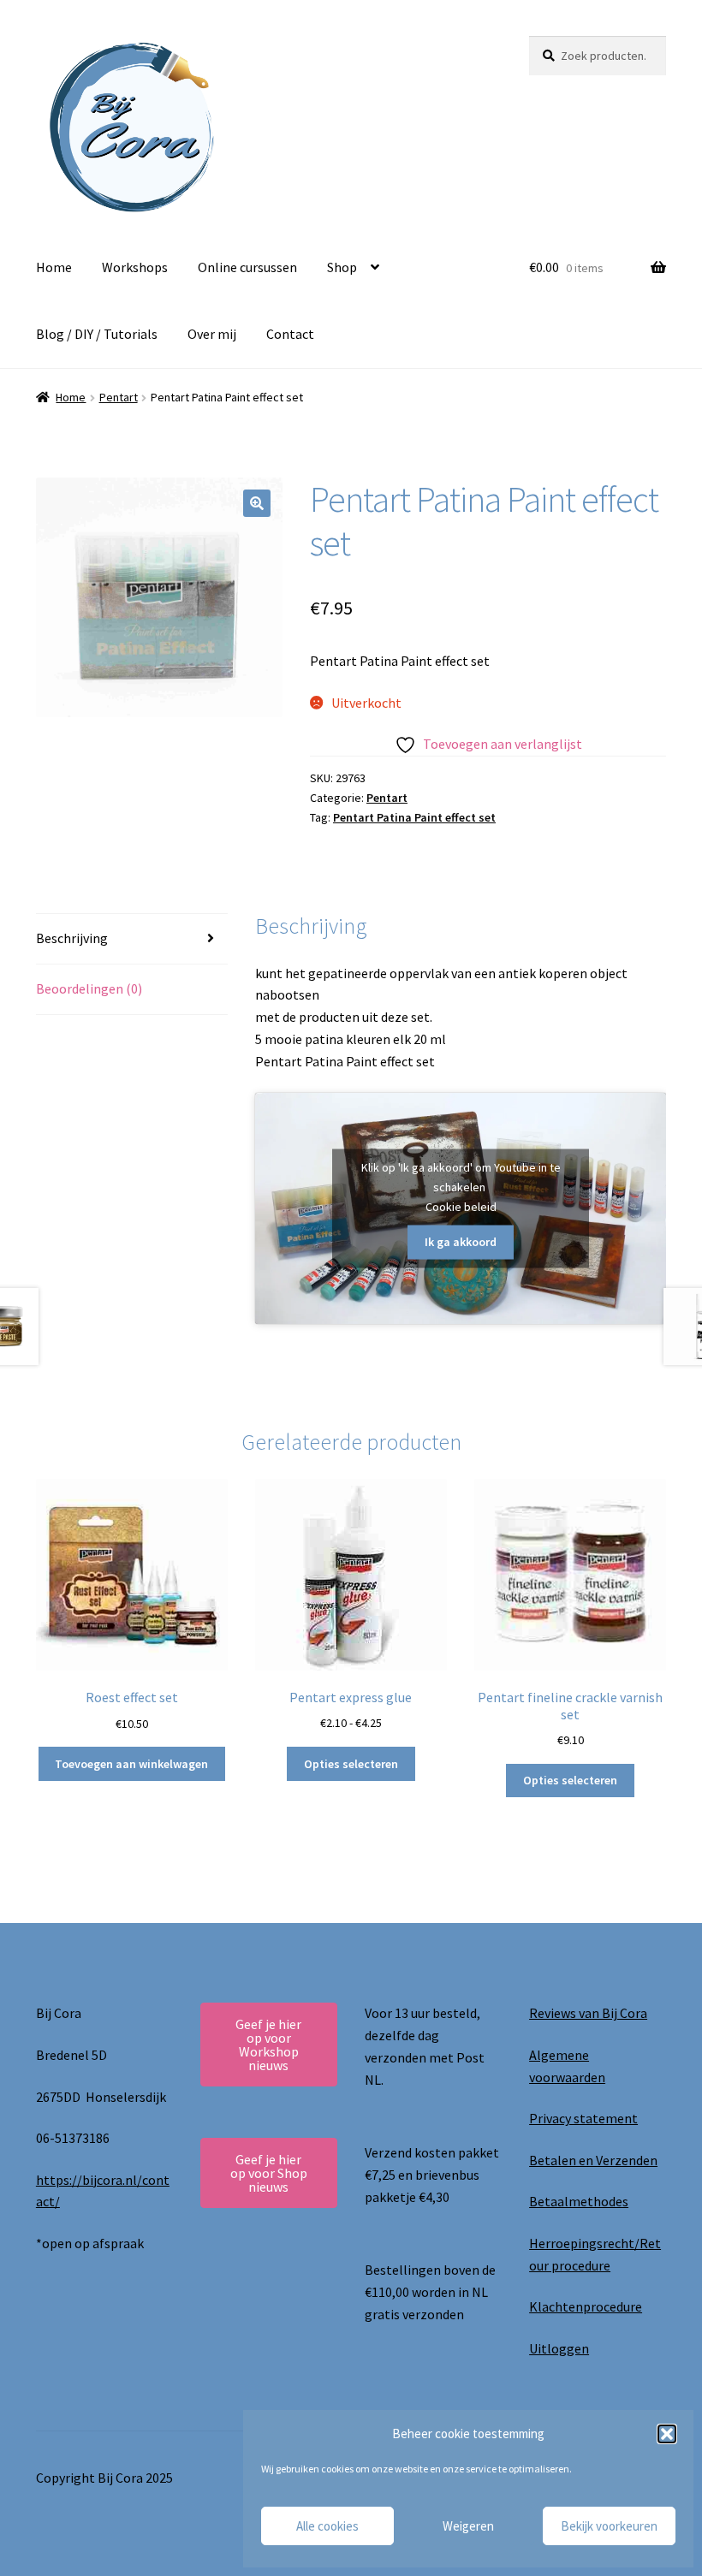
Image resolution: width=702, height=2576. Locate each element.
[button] (667, 2434)
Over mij (212, 334)
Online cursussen (247, 267)
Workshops (135, 267)
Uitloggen (559, 2348)
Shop (342, 267)
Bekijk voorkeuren (609, 2526)
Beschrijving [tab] (72, 938)
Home (54, 267)
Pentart (119, 397)
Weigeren (468, 2526)
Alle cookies (327, 2526)
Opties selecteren (351, 1764)
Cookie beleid (461, 1206)
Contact (290, 334)
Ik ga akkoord (461, 1242)
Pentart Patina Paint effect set (414, 817)
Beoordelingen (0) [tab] (89, 988)
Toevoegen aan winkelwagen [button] (131, 1764)
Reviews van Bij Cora (588, 2013)
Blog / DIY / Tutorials (97, 334)
